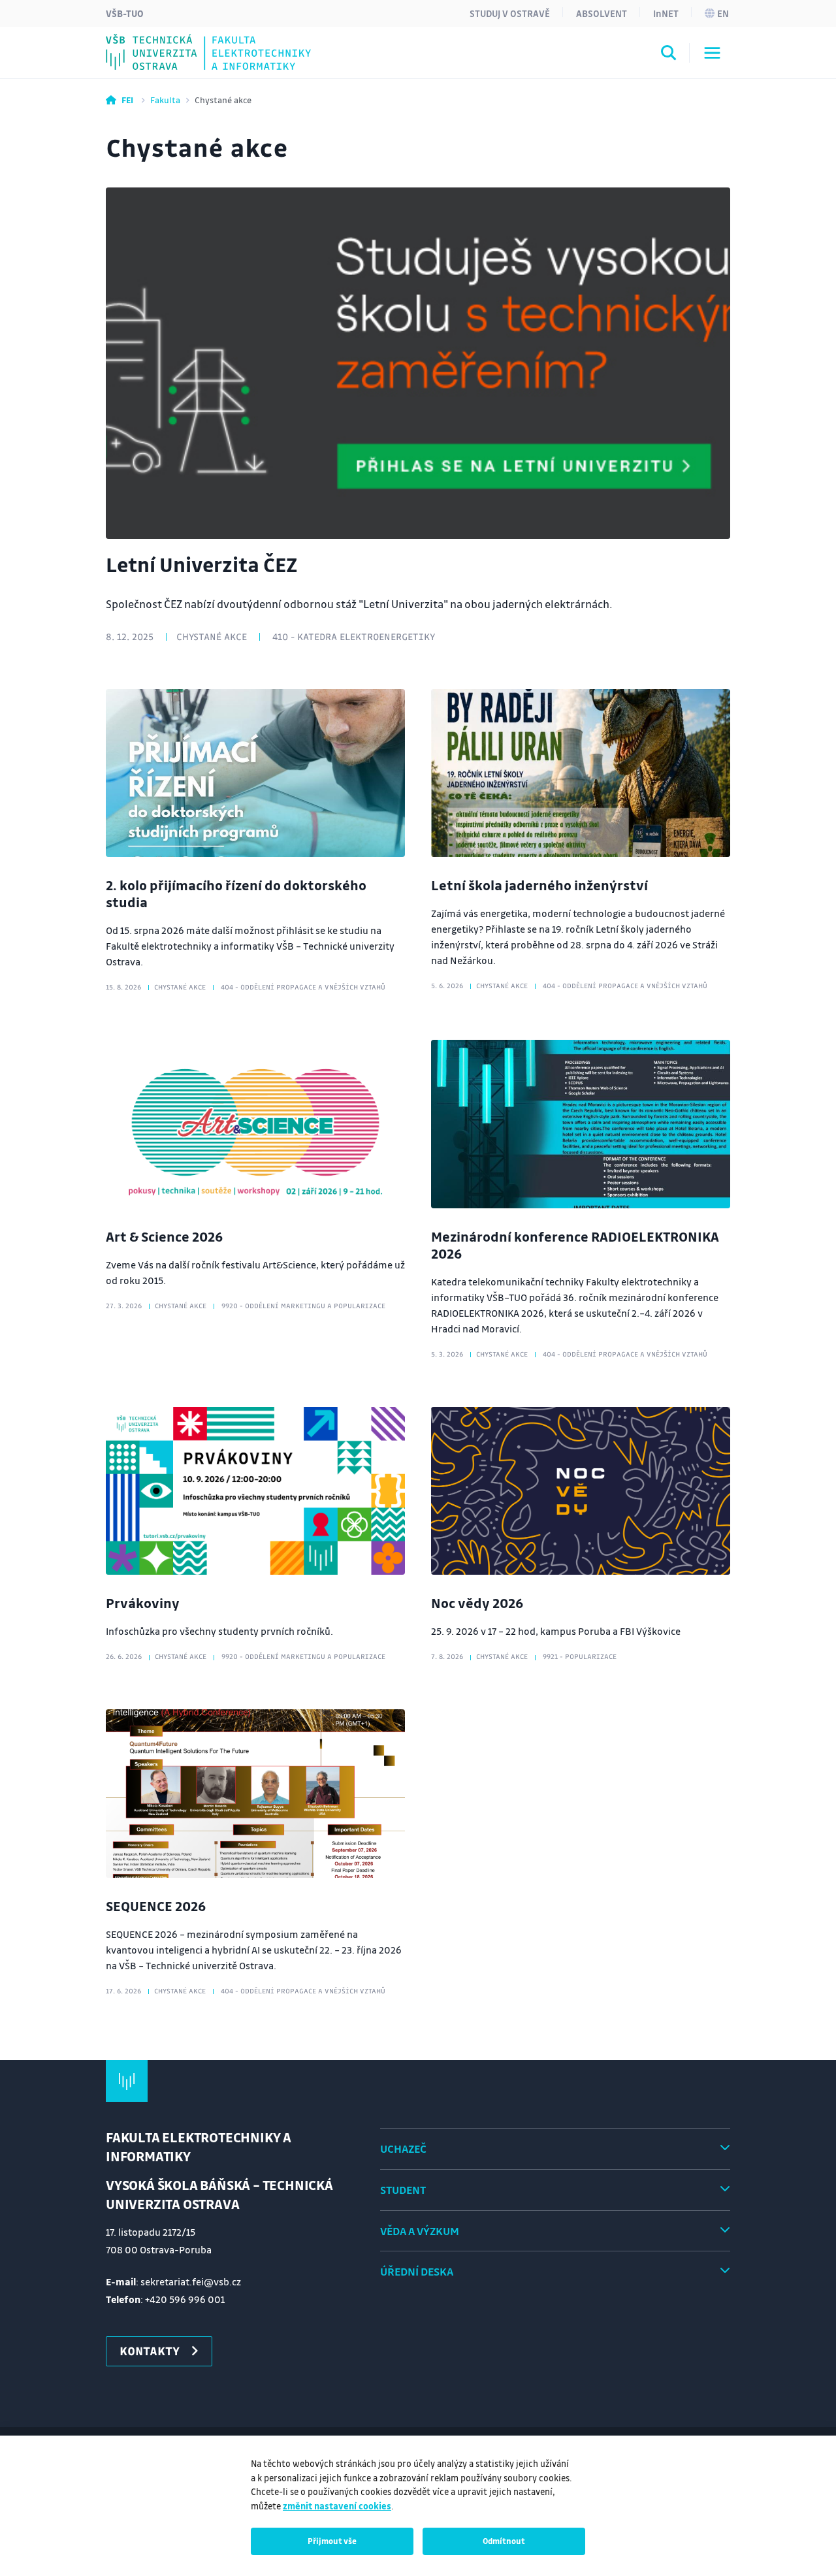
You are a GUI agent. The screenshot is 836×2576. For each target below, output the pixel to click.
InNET (666, 13)
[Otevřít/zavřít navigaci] (712, 53)
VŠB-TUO (125, 13)
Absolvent (602, 13)
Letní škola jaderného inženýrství (539, 885)
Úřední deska (417, 2271)
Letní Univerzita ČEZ (201, 564)
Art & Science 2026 (164, 1236)
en (723, 13)
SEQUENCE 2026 (156, 1906)
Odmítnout (504, 2541)
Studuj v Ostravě (510, 13)
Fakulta (165, 100)
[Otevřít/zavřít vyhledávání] (669, 55)
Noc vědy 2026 (477, 1603)
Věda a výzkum (420, 2231)
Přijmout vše (332, 2541)
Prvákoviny (143, 1603)
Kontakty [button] (150, 2351)
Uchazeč (403, 2149)
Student (403, 2190)
